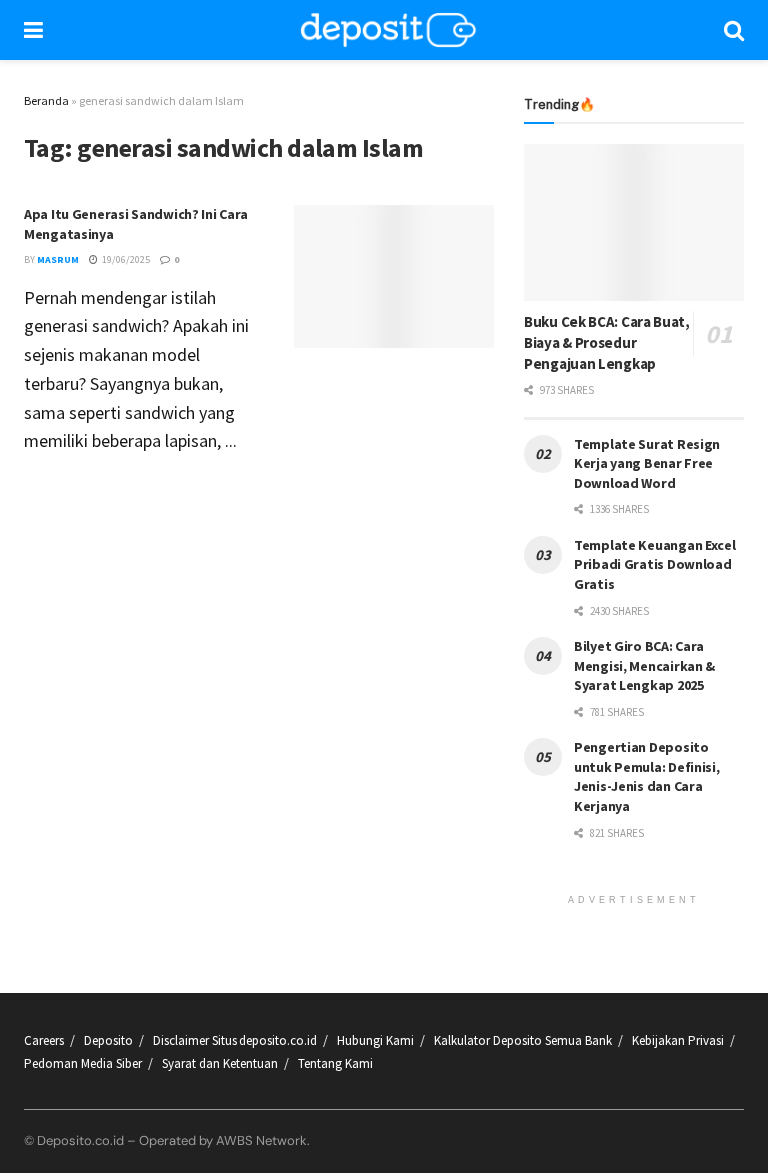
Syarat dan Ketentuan (220, 1063)
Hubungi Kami (375, 1040)
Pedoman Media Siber (83, 1063)
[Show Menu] (33, 30)
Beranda (46, 100)
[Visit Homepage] (389, 30)
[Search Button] (734, 30)
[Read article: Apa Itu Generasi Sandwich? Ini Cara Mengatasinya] (394, 276)
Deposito (108, 1040)
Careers (44, 1040)
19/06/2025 (125, 259)
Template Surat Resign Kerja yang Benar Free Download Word (647, 463)
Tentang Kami (335, 1063)
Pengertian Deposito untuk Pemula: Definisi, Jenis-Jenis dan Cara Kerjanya (647, 776)
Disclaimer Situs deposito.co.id (235, 1040)
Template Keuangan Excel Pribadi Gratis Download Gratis (655, 564)
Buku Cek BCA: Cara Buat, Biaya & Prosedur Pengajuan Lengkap (607, 342)
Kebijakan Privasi (678, 1040)
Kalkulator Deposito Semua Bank (523, 1040)
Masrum (58, 259)
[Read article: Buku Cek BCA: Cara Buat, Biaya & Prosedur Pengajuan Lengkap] (634, 222)
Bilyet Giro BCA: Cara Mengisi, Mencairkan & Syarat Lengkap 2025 (644, 665)
